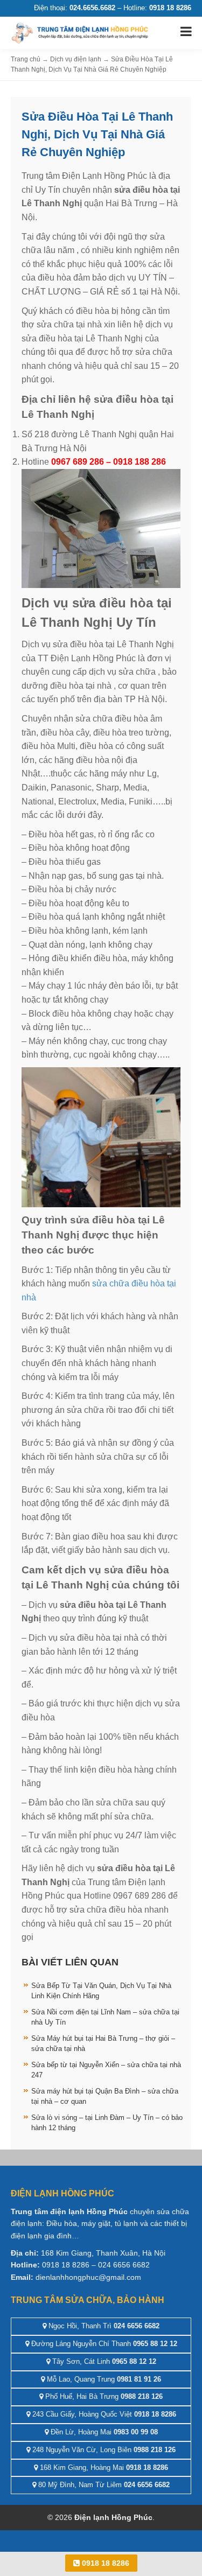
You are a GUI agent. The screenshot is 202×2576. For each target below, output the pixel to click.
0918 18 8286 (105, 2563)
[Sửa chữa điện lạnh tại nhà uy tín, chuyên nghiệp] (81, 32)
